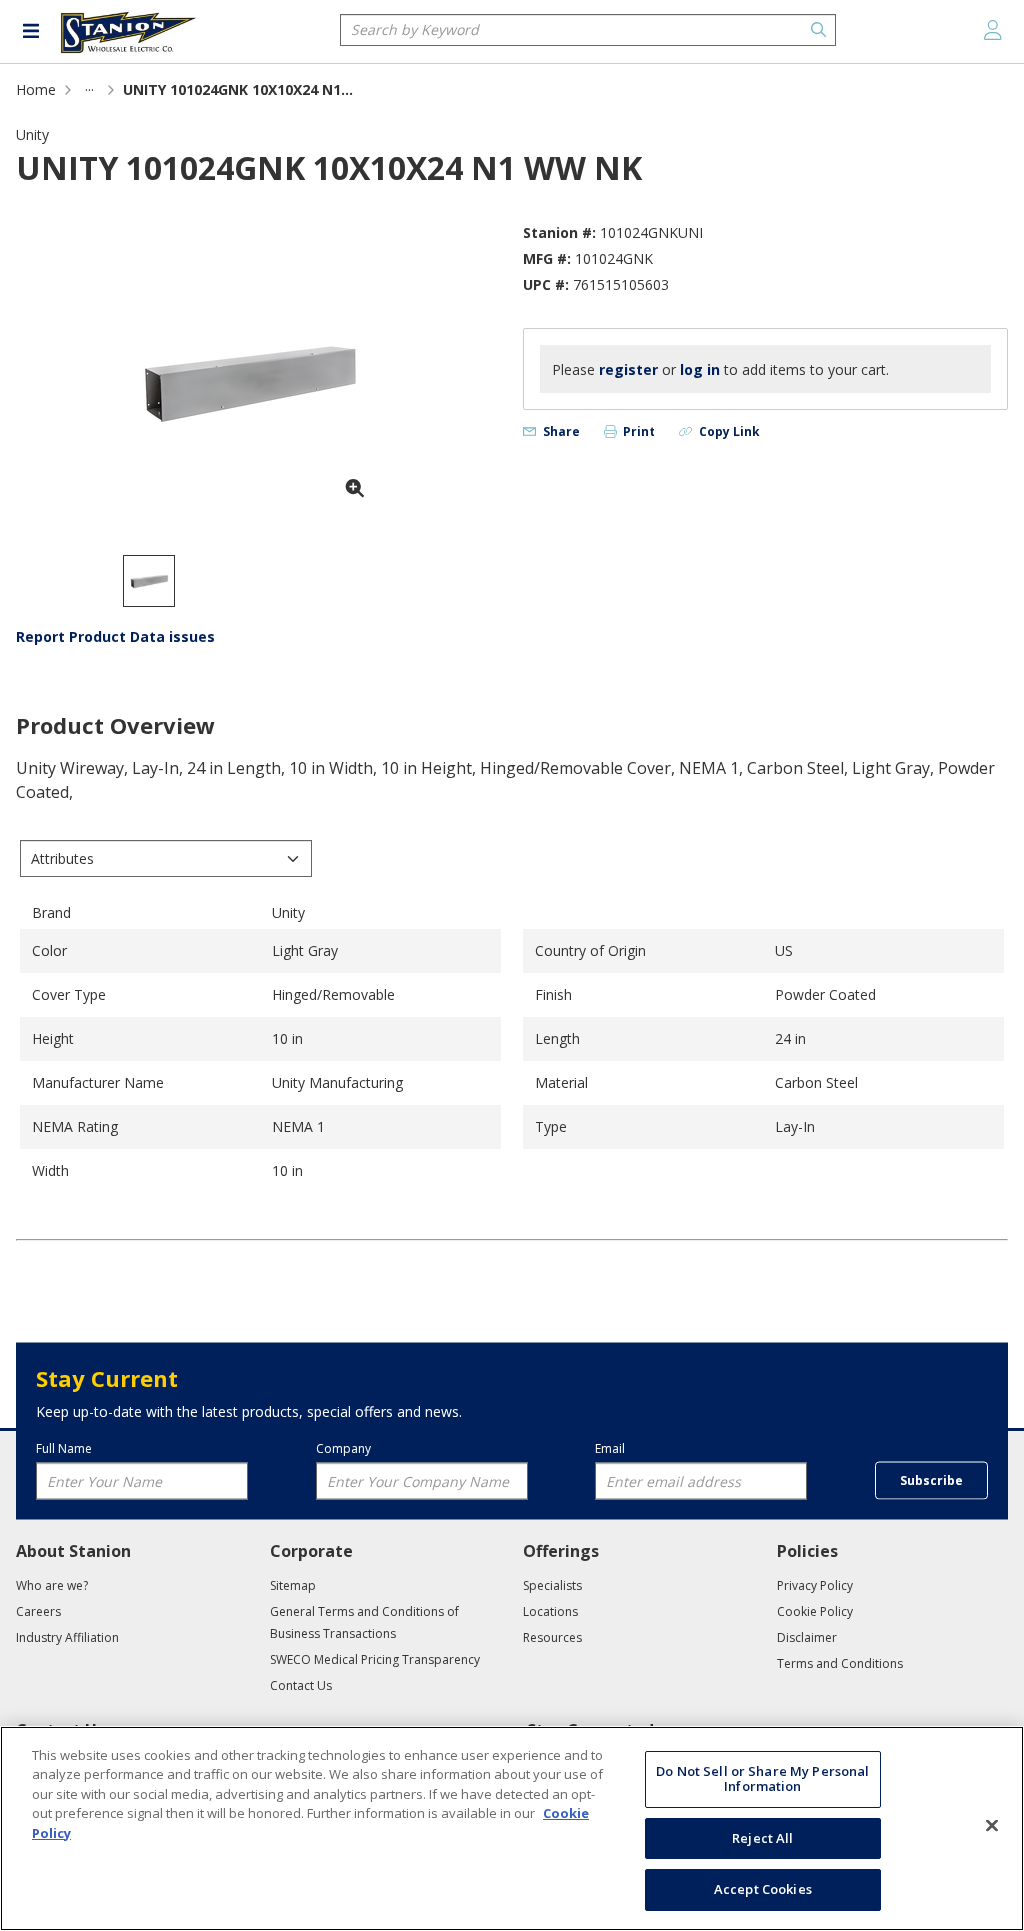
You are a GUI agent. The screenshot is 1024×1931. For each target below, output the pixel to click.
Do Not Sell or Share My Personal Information (762, 1779)
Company (343, 1447)
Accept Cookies (763, 1889)
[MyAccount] (993, 30)
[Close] (992, 1826)
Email (610, 1447)
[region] (512, 1828)
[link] (89, 89)
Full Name (64, 1447)
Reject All (762, 1838)
